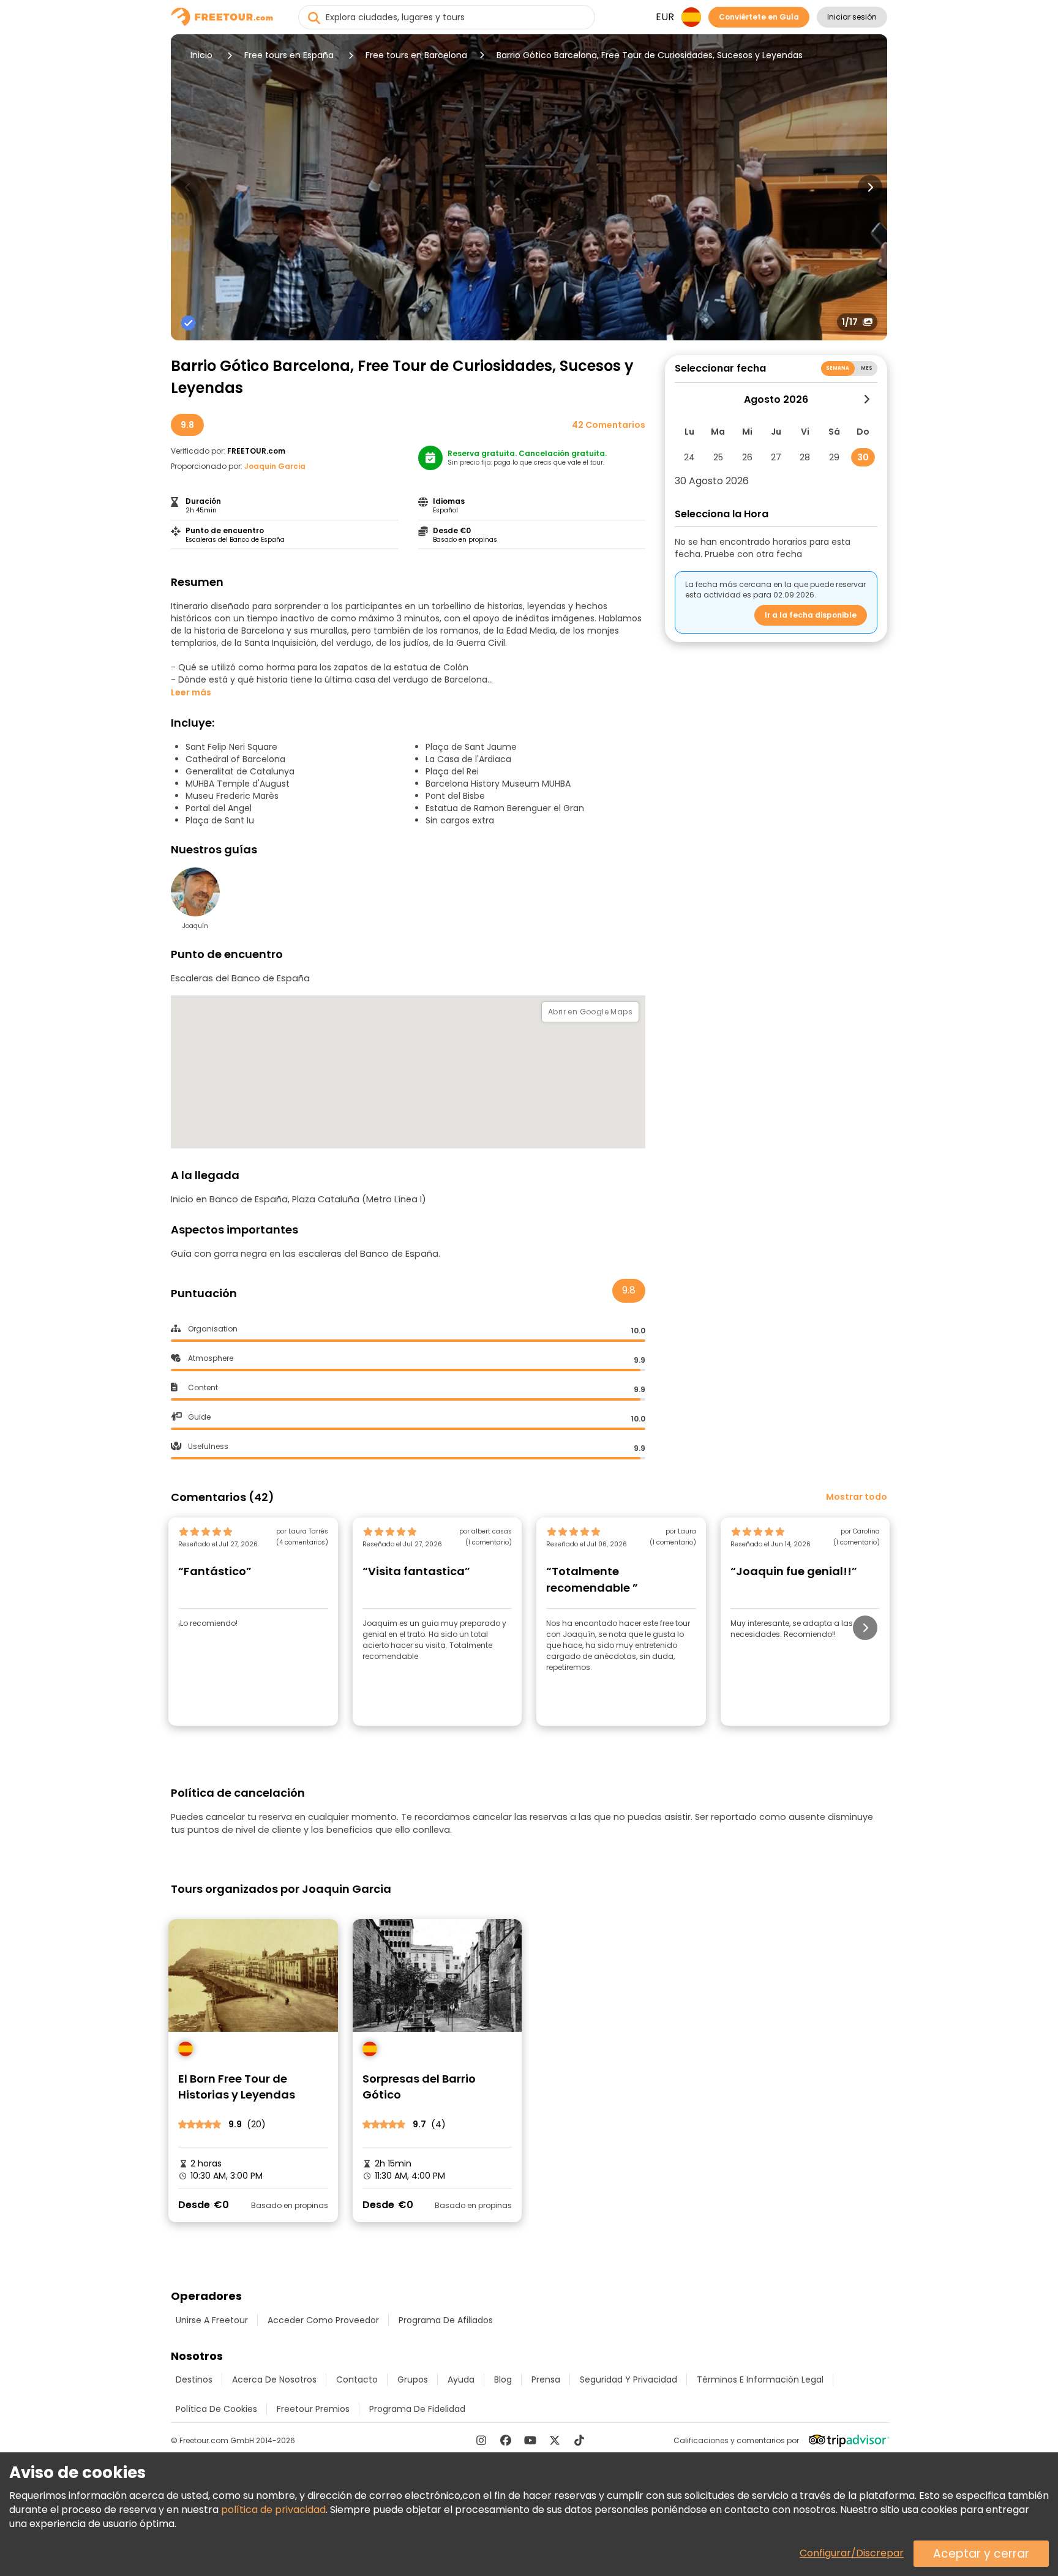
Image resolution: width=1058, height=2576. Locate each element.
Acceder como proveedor (323, 2320)
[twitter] (555, 2440)
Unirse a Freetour (212, 2320)
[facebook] (506, 2440)
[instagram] (481, 2440)
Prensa (546, 2379)
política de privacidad (273, 2510)
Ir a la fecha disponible (811, 615)
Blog (503, 2379)
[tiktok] (579, 2440)
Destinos (194, 2379)
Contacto (357, 2379)
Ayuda (461, 2379)
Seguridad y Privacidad (628, 2379)
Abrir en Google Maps (590, 1012)
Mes (867, 368)
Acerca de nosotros (274, 2379)
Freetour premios (313, 2409)
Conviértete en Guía (759, 17)
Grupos (413, 2379)
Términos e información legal (760, 2379)
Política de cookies (216, 2409)
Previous (188, 187)
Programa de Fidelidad (417, 2409)
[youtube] (530, 2440)
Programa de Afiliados (446, 2320)
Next (870, 187)
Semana (838, 368)
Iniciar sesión (852, 17)
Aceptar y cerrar (981, 2554)
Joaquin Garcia (275, 466)
